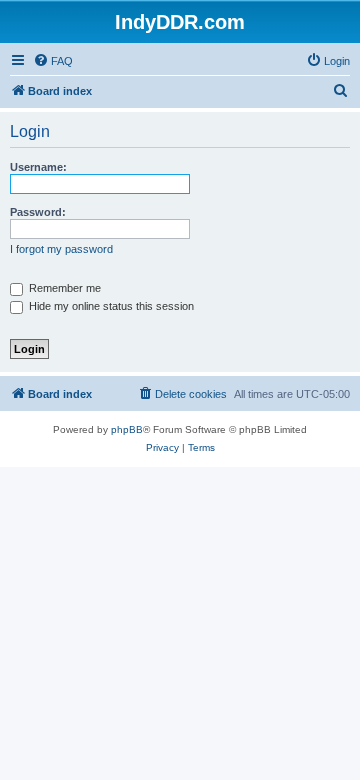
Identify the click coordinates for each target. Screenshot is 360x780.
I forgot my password (61, 249)
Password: (38, 212)
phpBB (127, 429)
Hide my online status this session (110, 306)
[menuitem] (53, 61)
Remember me (63, 288)
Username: (38, 167)
